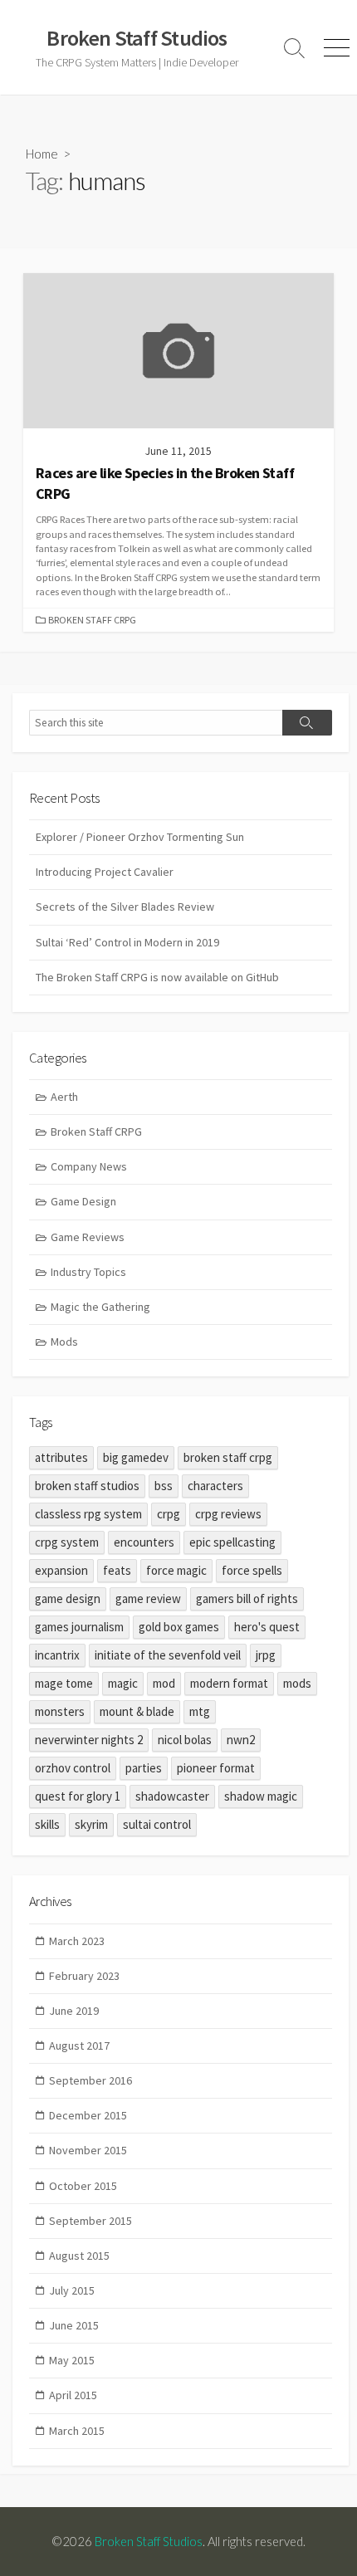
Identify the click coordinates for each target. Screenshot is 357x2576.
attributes (61, 1457)
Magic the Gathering (100, 1307)
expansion (61, 1570)
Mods (64, 1342)
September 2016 (90, 2080)
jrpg (266, 1655)
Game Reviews (88, 1237)
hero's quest (267, 1627)
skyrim (91, 1824)
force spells (252, 1570)
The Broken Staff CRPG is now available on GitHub (157, 977)
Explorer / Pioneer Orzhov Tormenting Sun (140, 837)
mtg (200, 1711)
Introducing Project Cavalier (105, 872)
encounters (144, 1542)
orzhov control (73, 1768)
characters (215, 1486)
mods (297, 1683)
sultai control (157, 1824)
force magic (176, 1570)
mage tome (64, 1683)
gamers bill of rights (247, 1598)
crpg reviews (228, 1514)
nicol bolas (185, 1740)
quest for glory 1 (78, 1796)
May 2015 (72, 2360)
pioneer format (216, 1768)
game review (148, 1598)
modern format (229, 1683)
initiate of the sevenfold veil (168, 1655)
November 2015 (88, 2150)
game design (68, 1598)
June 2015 (74, 2325)
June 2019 (74, 2011)
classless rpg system (88, 1514)
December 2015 (88, 2115)
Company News (89, 1166)
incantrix (57, 1655)
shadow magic (261, 1796)
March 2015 (77, 2431)
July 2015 (72, 2290)
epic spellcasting (232, 1542)
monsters (60, 1711)
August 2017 (79, 2046)
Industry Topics (88, 1272)
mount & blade (137, 1711)
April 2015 (73, 2395)
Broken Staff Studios (149, 2541)
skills (47, 1824)
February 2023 (84, 1976)
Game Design (83, 1201)
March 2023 (77, 1941)
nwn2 (241, 1740)
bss (164, 1486)
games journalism (79, 1627)
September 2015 (90, 2221)
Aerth (64, 1097)
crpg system (67, 1542)
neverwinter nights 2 (89, 1740)
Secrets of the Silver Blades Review (125, 907)
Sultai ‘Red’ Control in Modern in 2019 (127, 942)
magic (123, 1683)
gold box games (179, 1627)
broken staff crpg (228, 1457)
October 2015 (83, 2186)
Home (42, 154)
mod (164, 1683)
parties (144, 1768)
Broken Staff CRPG (92, 620)
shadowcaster (172, 1796)
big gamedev (136, 1457)
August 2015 (79, 2256)
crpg (169, 1514)
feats (117, 1570)
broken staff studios (87, 1486)
